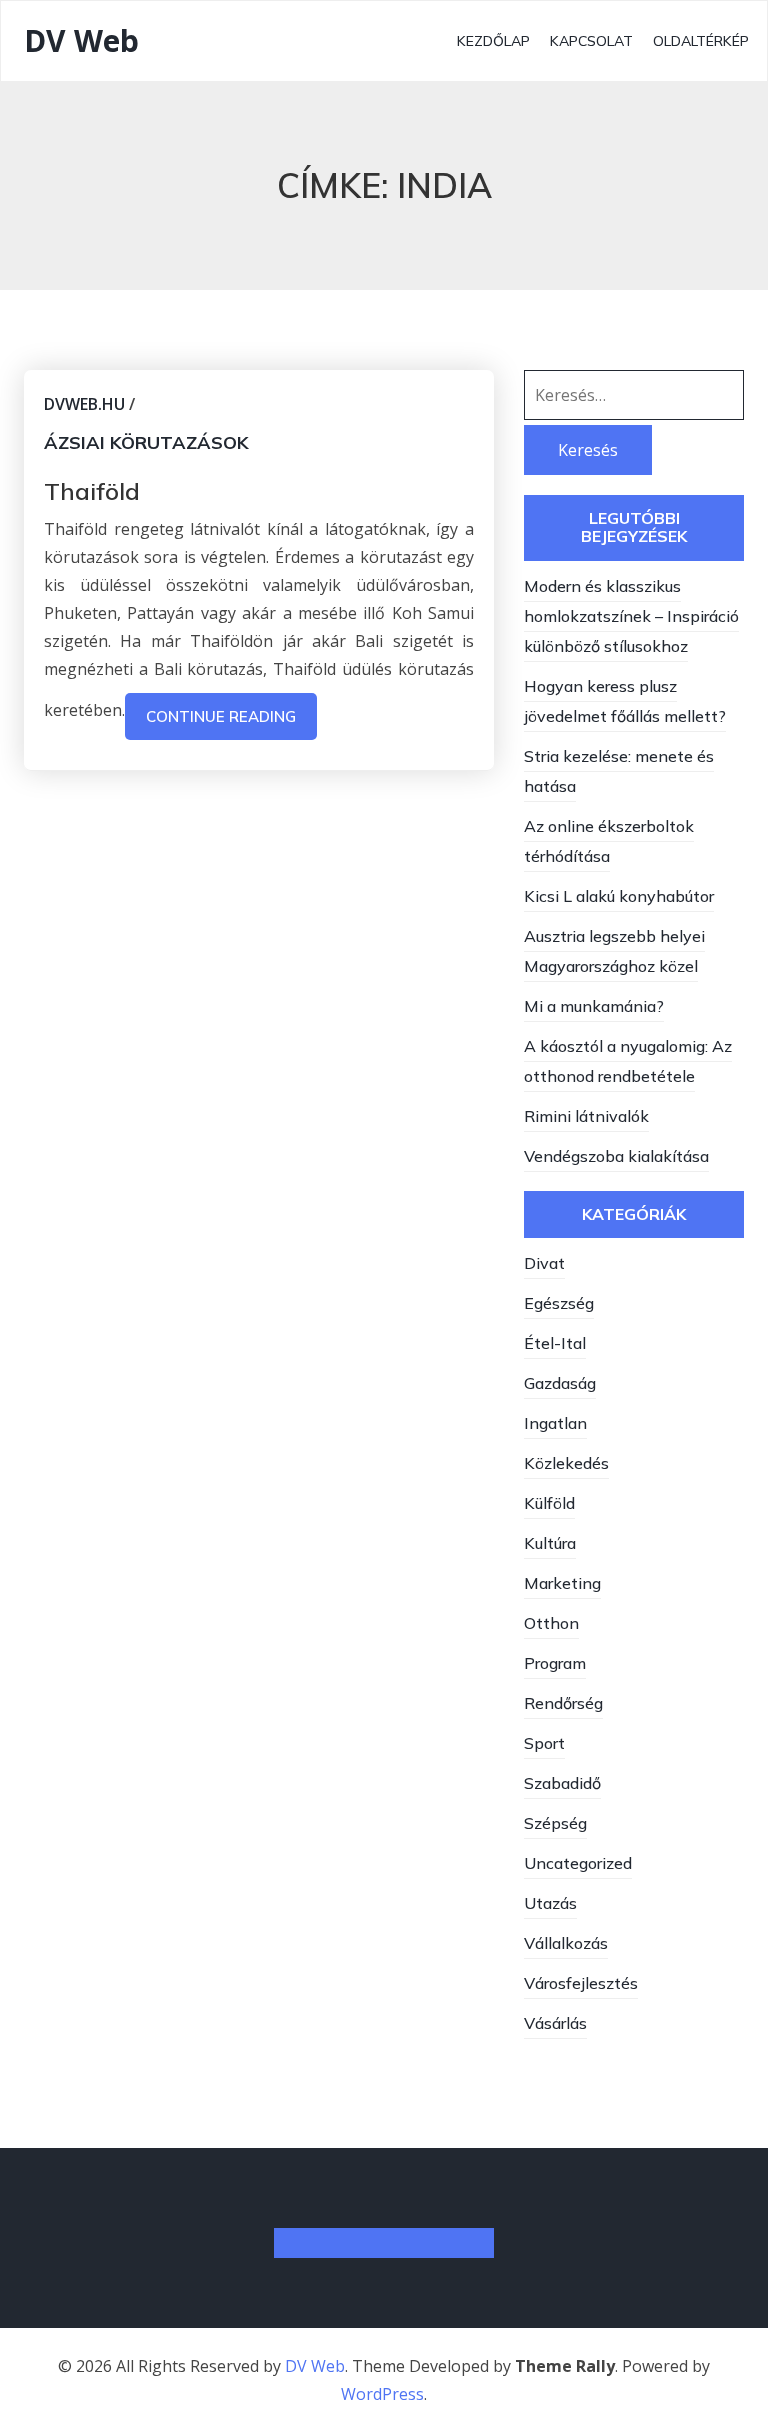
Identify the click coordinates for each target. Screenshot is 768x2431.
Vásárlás (555, 2023)
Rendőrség (563, 1703)
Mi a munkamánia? (594, 1006)
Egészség (559, 1303)
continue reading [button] (221, 716)
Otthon (551, 1623)
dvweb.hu (84, 404)
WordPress (382, 2394)
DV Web (81, 40)
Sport (544, 1743)
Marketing (562, 1583)
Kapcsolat (591, 41)
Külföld (549, 1503)
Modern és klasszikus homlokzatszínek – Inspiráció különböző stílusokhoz (631, 616)
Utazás (550, 1903)
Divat (544, 1263)
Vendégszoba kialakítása (616, 1156)
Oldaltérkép (701, 41)
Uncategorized (578, 1863)
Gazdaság (560, 1383)
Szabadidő (562, 1783)
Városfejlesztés (581, 1983)
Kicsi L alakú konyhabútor (619, 896)
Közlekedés (566, 1463)
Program (555, 1663)
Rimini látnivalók (586, 1116)
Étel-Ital (555, 1343)
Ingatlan (555, 1423)
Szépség (555, 1823)
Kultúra (550, 1543)
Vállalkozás (566, 1943)
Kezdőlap (493, 41)
